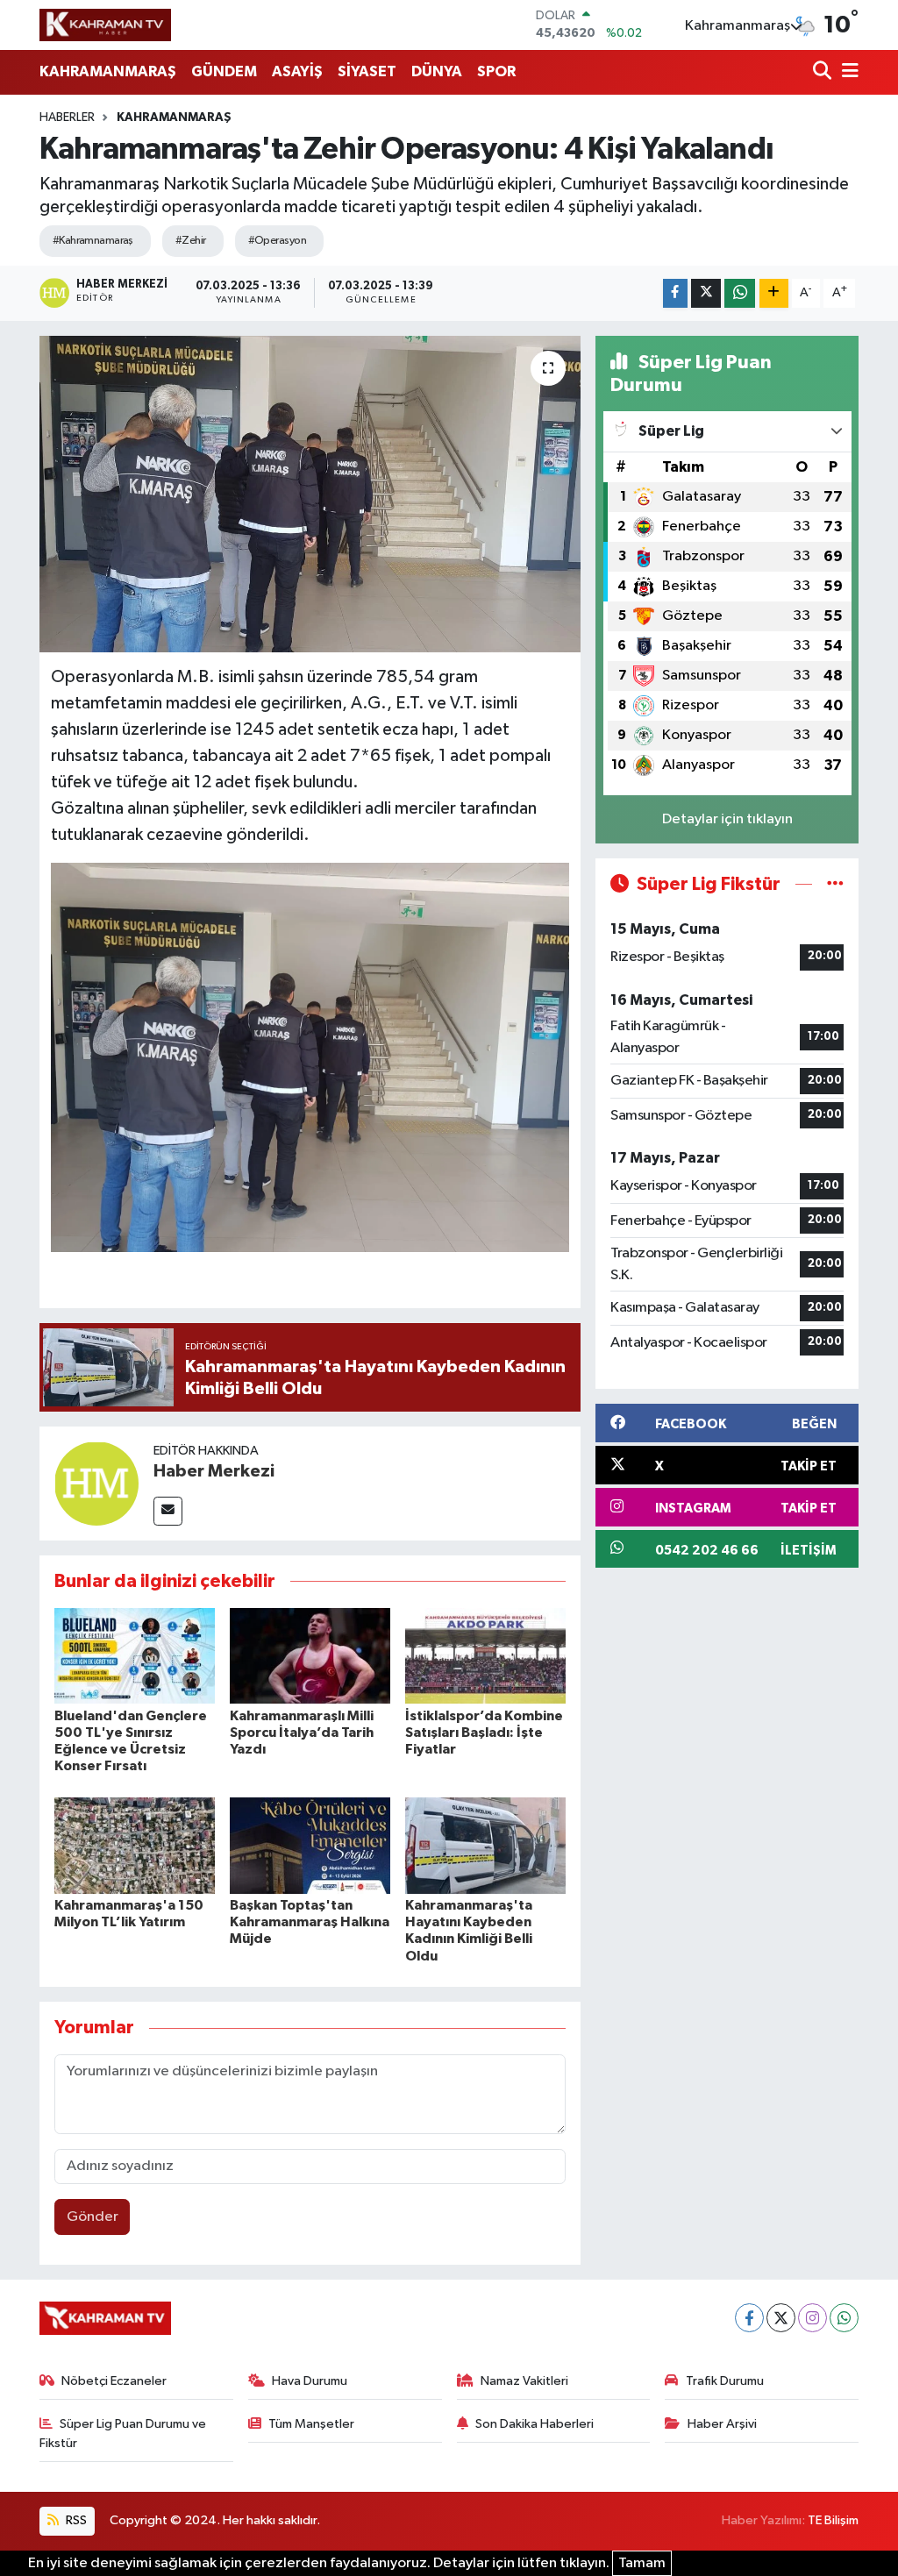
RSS (75, 2520)
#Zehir (191, 241)
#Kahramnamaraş (93, 241)
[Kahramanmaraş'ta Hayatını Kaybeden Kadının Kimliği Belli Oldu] (485, 1845)
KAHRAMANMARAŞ (108, 71)
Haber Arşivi (722, 2424)
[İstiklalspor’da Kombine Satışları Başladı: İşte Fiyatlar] (485, 1656)
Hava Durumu (310, 2381)
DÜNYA (437, 71)
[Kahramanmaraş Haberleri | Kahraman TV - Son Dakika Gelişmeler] (105, 25)
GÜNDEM (224, 71)
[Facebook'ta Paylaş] (675, 293)
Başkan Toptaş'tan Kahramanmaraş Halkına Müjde (310, 1922)
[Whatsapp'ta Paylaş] (740, 293)
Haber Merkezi (214, 1471)
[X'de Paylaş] (706, 293)
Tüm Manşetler (311, 2424)
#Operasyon (277, 241)
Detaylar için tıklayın (727, 819)
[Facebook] (749, 2318)
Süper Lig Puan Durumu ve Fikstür (123, 2434)
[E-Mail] (168, 1511)
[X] (781, 2318)
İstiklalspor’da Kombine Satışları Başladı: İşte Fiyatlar (484, 1733)
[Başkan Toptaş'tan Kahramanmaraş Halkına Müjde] (310, 1845)
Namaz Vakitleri (524, 2381)
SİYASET (367, 71)
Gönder (93, 2217)
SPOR (496, 71)
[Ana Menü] (847, 72)
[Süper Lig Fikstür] (835, 884)
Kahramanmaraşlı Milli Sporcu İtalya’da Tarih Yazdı (302, 1733)
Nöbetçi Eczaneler (114, 2381)
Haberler (67, 117)
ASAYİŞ (297, 71)
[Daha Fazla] (774, 293)
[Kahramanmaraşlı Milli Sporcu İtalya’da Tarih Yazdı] (310, 1656)
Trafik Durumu (725, 2381)
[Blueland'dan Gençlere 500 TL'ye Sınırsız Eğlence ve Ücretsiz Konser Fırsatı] (135, 1656)
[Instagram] (812, 2318)
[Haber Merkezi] (96, 1483)
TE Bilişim (833, 2520)
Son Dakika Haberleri (535, 2424)
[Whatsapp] (844, 2318)
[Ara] (824, 72)
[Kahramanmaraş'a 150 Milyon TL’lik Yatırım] (135, 1845)
